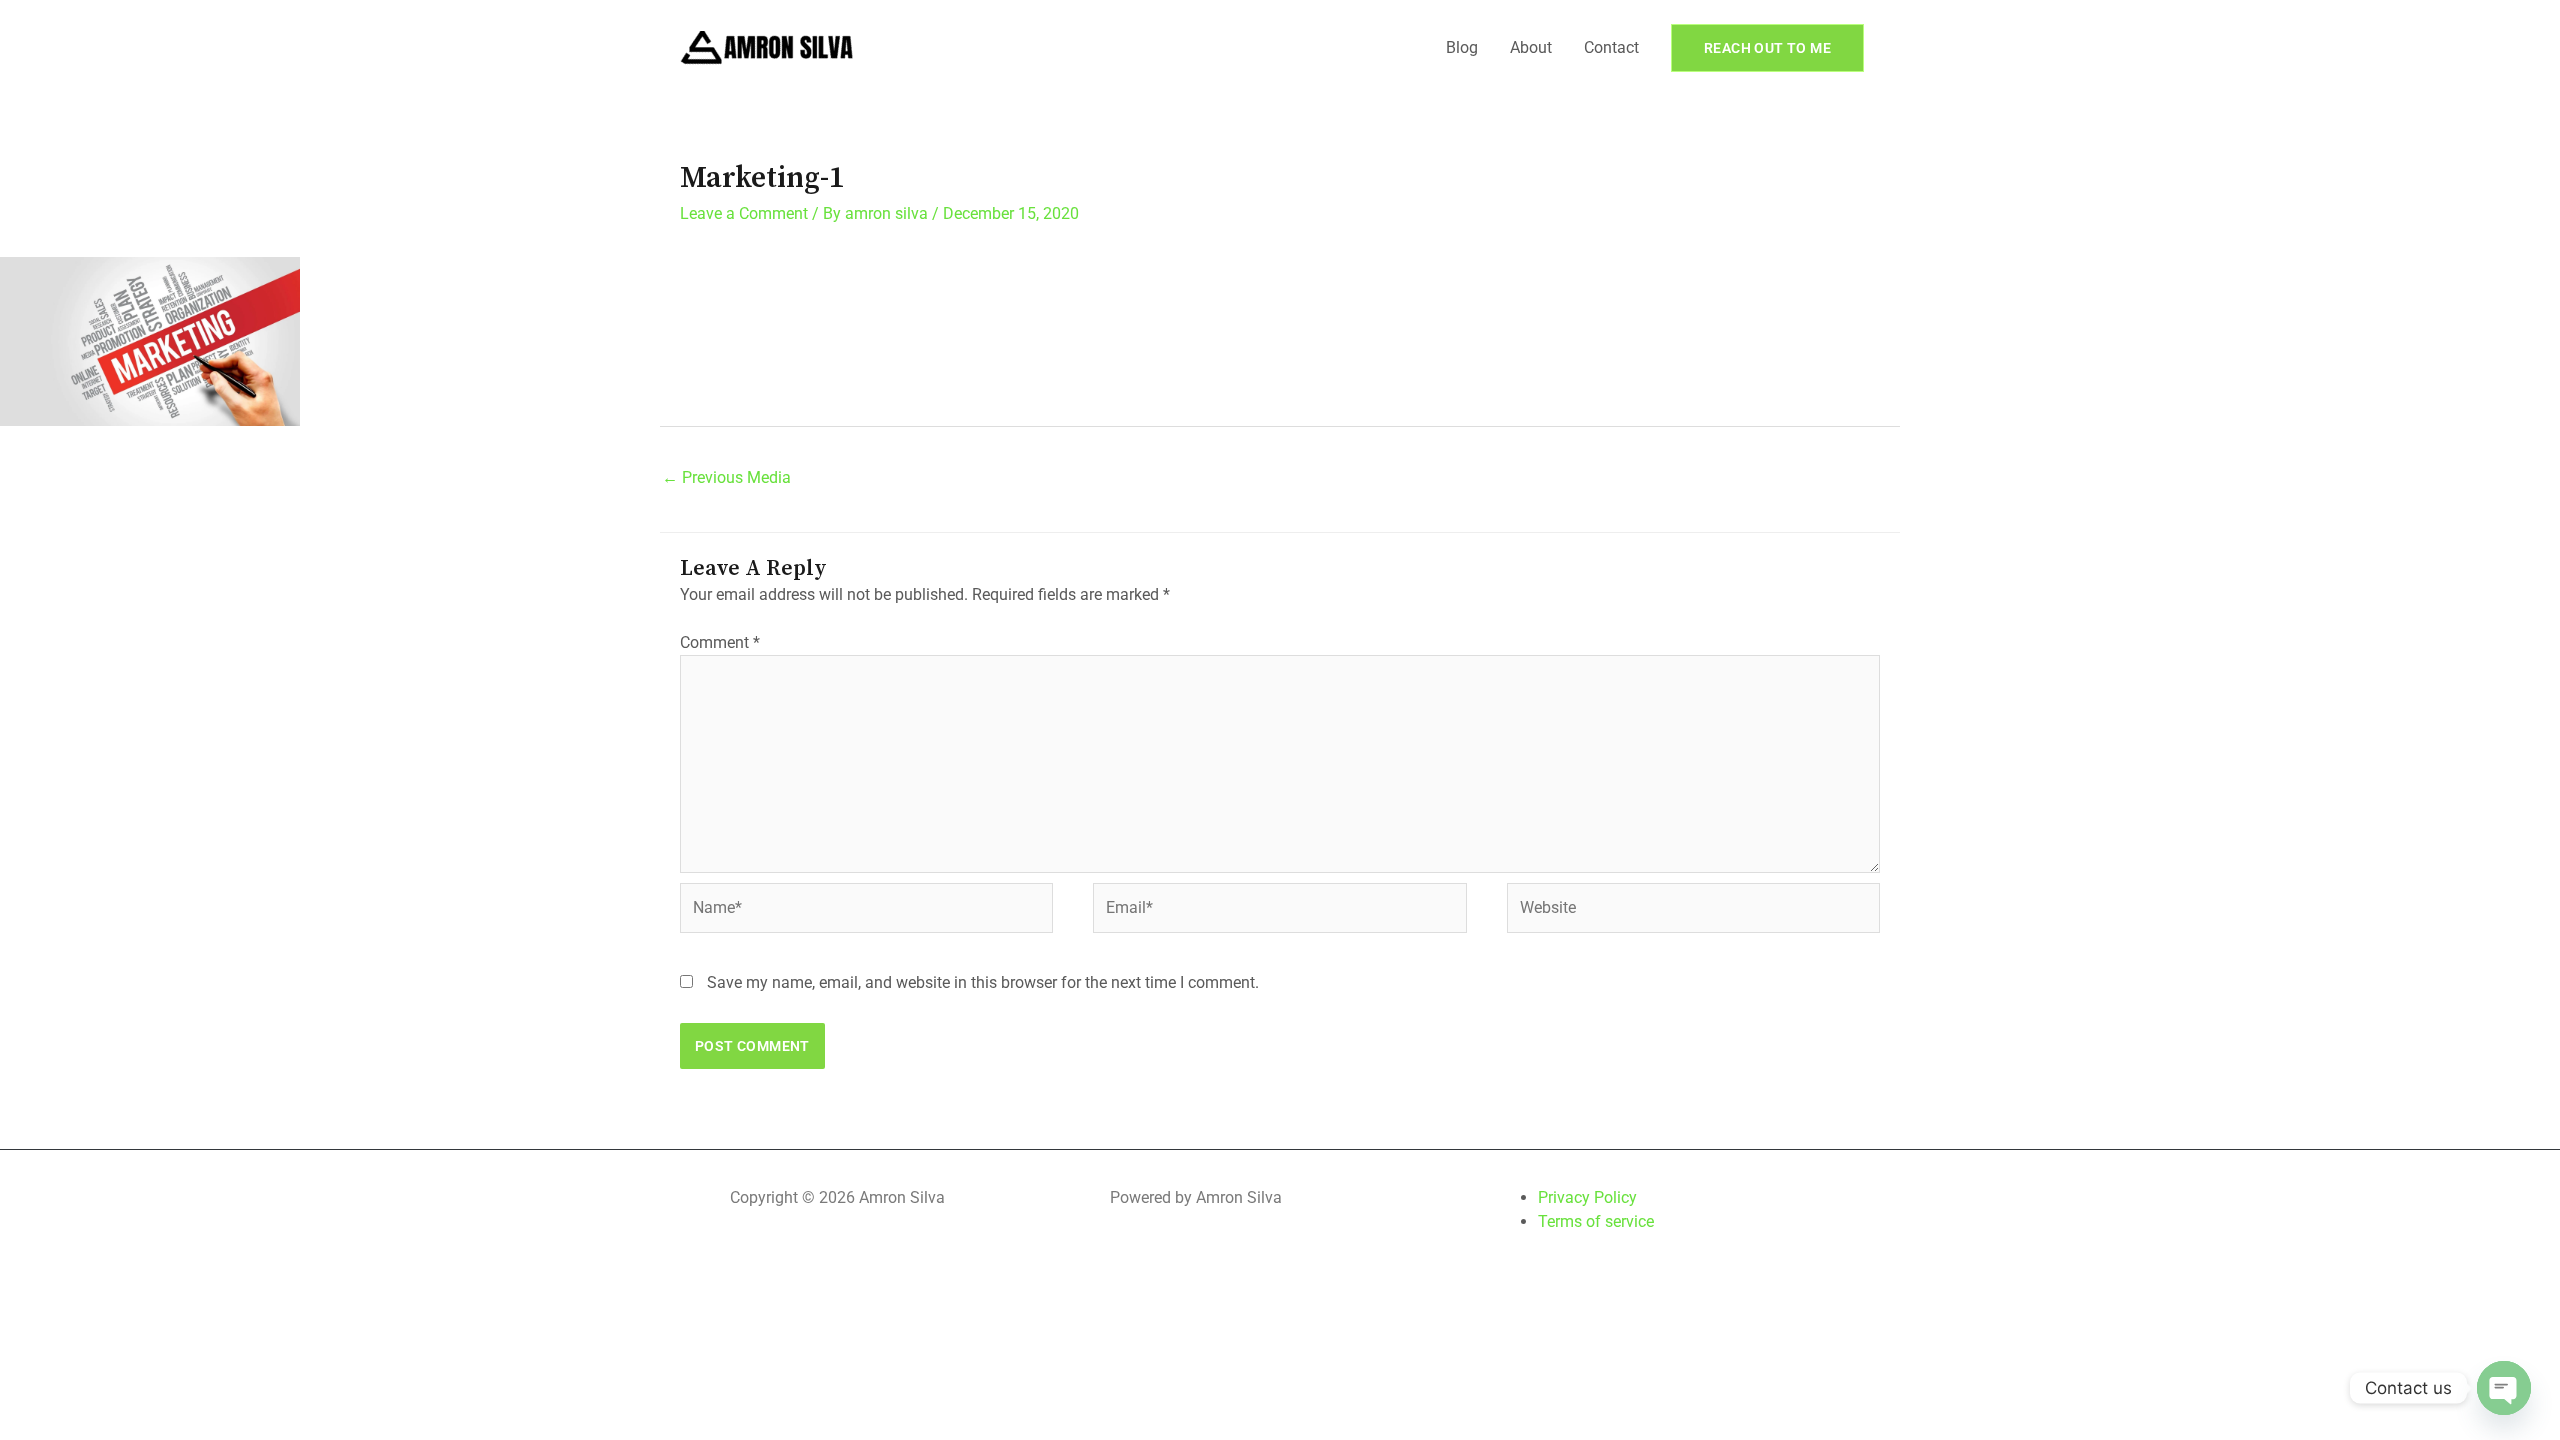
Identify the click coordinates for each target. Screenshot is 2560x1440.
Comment (720, 642)
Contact (1611, 47)
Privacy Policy (1587, 1197)
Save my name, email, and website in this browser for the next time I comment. (983, 982)
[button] (1767, 48)
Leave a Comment (744, 213)
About (1531, 47)
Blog (1462, 47)
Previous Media (726, 477)
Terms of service (1596, 1221)
